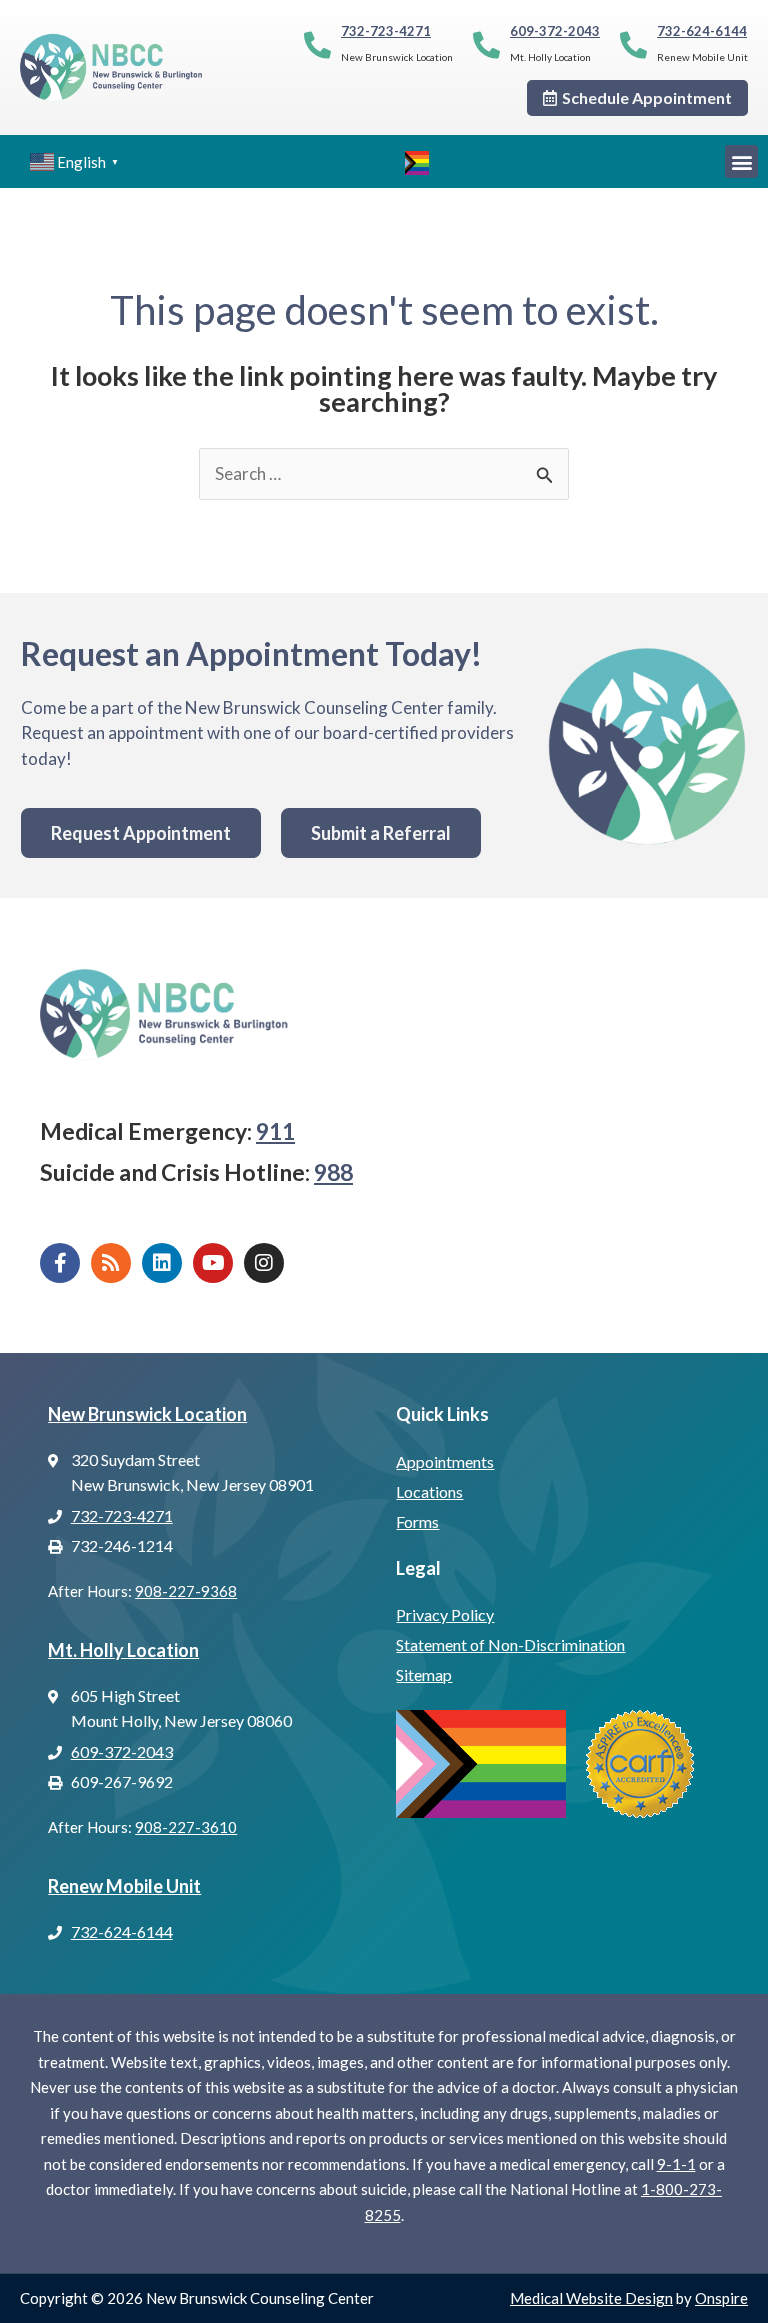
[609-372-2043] (486, 44)
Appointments (445, 1461)
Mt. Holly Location (123, 1650)
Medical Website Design (591, 2298)
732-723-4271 (386, 31)
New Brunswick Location (147, 1414)
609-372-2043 (555, 31)
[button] (741, 161)
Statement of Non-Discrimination (510, 1644)
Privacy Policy (445, 1614)
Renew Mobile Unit (124, 1886)
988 (333, 1172)
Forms (417, 1521)
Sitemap (424, 1674)
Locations (429, 1491)
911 (275, 1131)
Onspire (721, 2298)
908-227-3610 (186, 1827)
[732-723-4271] (317, 44)
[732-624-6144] (633, 44)
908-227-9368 (186, 1591)
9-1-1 (676, 2164)
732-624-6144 (702, 31)
